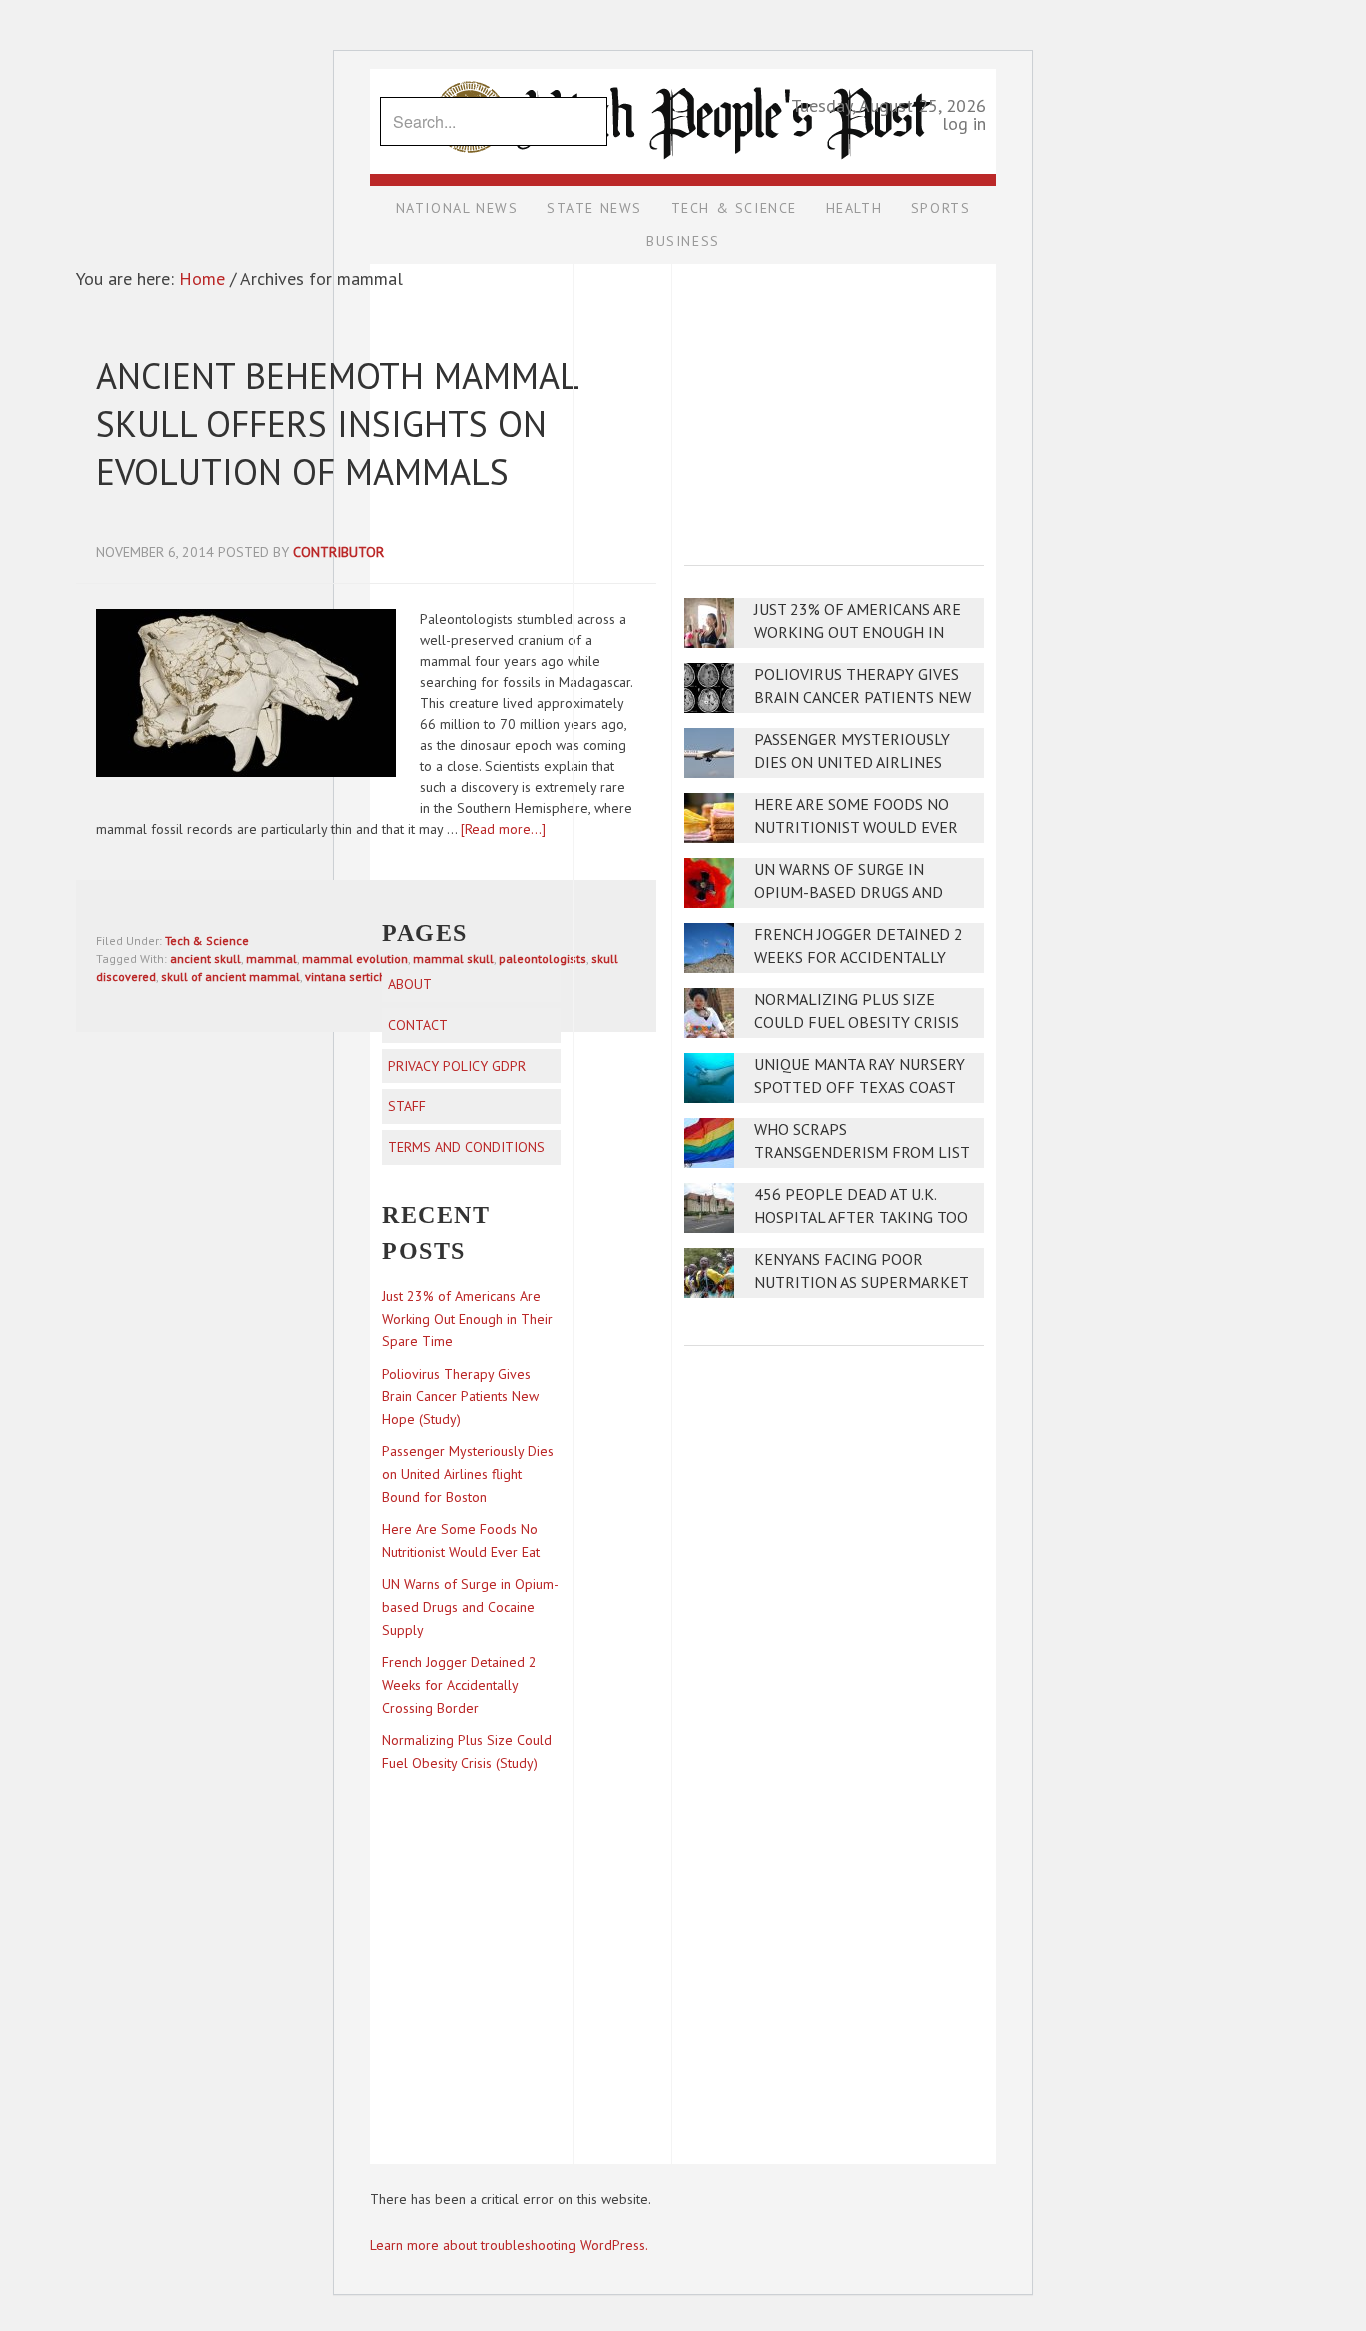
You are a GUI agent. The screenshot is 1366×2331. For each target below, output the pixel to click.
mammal (271, 958)
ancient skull (205, 958)
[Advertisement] (834, 401)
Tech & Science (207, 940)
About (410, 984)
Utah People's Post (683, 68)
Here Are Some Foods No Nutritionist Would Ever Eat (856, 827)
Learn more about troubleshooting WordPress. (509, 2245)
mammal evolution (355, 958)
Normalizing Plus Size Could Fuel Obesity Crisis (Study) (856, 1022)
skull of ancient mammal (230, 976)
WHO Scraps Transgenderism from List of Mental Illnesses (861, 1152)
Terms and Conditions (466, 1147)
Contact (418, 1025)
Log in (964, 123)
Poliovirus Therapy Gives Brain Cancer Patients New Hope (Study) (862, 697)
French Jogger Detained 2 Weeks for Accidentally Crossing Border (858, 957)
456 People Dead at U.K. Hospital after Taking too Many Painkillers (861, 1217)
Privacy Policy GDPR (457, 1066)
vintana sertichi (347, 976)
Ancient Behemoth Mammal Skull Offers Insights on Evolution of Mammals (336, 423)
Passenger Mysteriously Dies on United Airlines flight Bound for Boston (858, 762)
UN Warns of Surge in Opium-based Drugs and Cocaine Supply (848, 892)
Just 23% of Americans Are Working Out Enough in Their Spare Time (857, 632)
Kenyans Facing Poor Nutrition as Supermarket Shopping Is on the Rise (861, 1282)
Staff (407, 1106)
